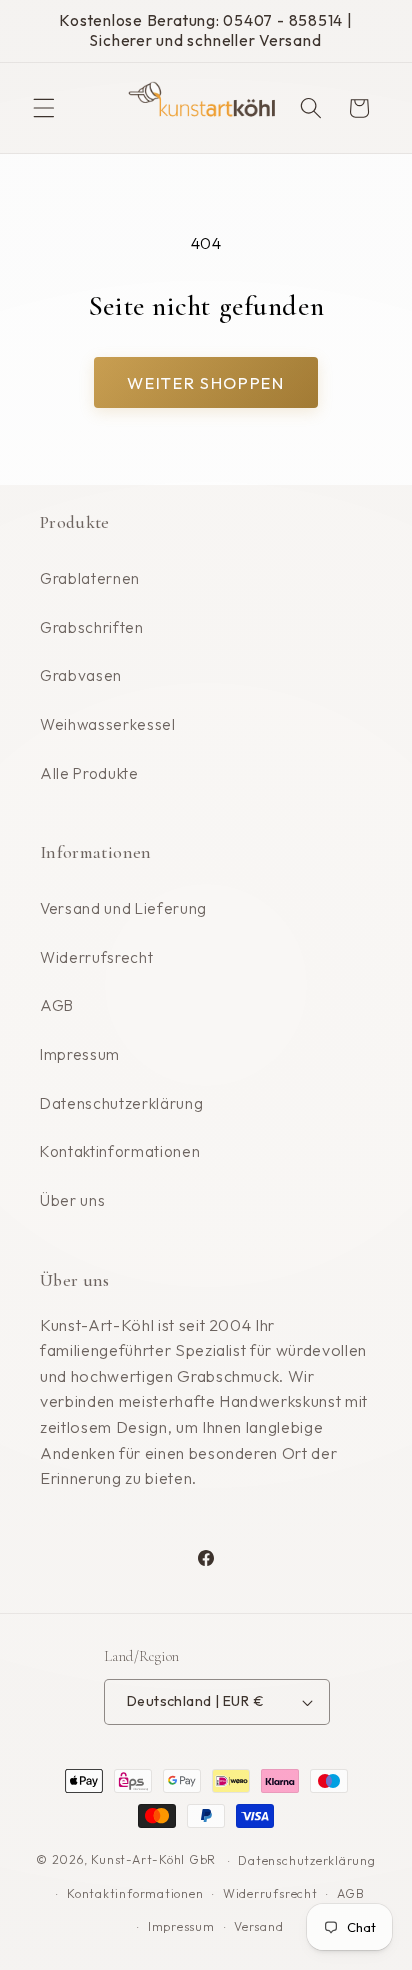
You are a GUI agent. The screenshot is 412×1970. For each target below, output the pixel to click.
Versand (258, 1926)
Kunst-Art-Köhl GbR (153, 1860)
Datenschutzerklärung (121, 1103)
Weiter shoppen (205, 382)
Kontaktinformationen (120, 1151)
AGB (57, 1005)
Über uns (72, 1200)
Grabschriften (92, 627)
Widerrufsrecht (96, 957)
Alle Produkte (89, 773)
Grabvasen (81, 675)
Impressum (80, 1054)
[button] (44, 108)
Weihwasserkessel (108, 724)
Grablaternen (90, 578)
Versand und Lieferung (123, 908)
